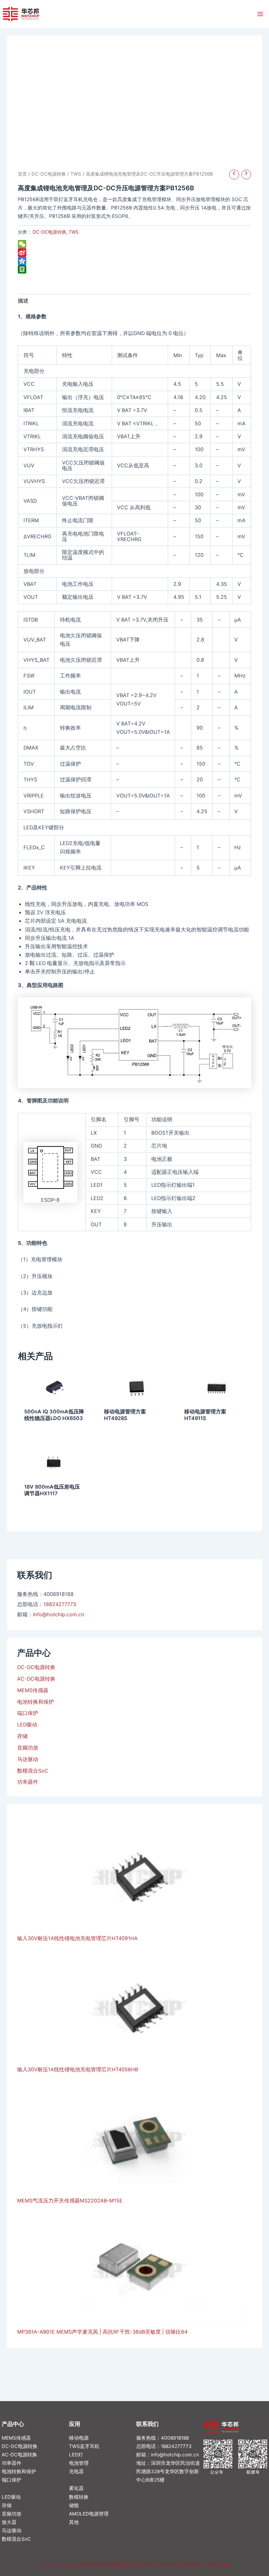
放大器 (9, 2522)
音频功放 (28, 1748)
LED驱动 (27, 1725)
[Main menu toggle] (260, 14)
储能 (74, 2505)
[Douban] (134, 269)
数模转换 (79, 2497)
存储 (22, 1736)
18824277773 (60, 1604)
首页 (22, 174)
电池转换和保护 (36, 1702)
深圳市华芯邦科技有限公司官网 (116, 2565)
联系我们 (147, 2424)
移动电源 (79, 2438)
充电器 (76, 2471)
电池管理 (79, 2463)
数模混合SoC (33, 1771)
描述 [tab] (23, 301)
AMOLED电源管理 (89, 2514)
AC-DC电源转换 (36, 1679)
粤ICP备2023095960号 (178, 2565)
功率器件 (28, 1782)
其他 (74, 2522)
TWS (76, 174)
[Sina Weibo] (134, 253)
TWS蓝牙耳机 (84, 2446)
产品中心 (13, 2424)
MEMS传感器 (33, 1690)
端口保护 (28, 1713)
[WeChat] (134, 244)
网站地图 (220, 2565)
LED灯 (76, 2455)
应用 (75, 2424)
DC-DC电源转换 (36, 1667)
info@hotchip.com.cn (59, 1615)
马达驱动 (28, 1759)
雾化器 (76, 2488)
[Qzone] (134, 261)
